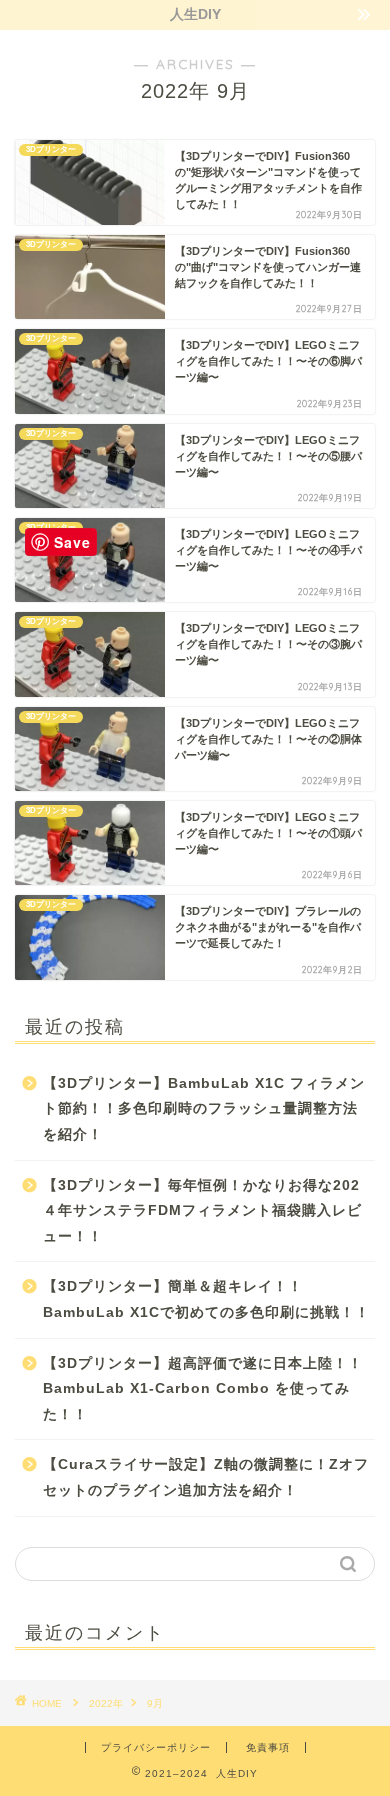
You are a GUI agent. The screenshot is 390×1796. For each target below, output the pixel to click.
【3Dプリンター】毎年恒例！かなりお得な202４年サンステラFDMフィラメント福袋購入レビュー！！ (202, 1211)
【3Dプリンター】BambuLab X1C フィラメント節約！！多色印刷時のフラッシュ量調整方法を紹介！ (204, 1109)
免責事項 (268, 1747)
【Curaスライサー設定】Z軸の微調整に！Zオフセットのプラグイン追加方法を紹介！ (206, 1477)
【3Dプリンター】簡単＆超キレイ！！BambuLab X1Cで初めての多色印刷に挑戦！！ (206, 1299)
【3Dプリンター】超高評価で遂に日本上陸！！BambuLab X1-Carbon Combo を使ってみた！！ (203, 1389)
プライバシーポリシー (156, 1747)
